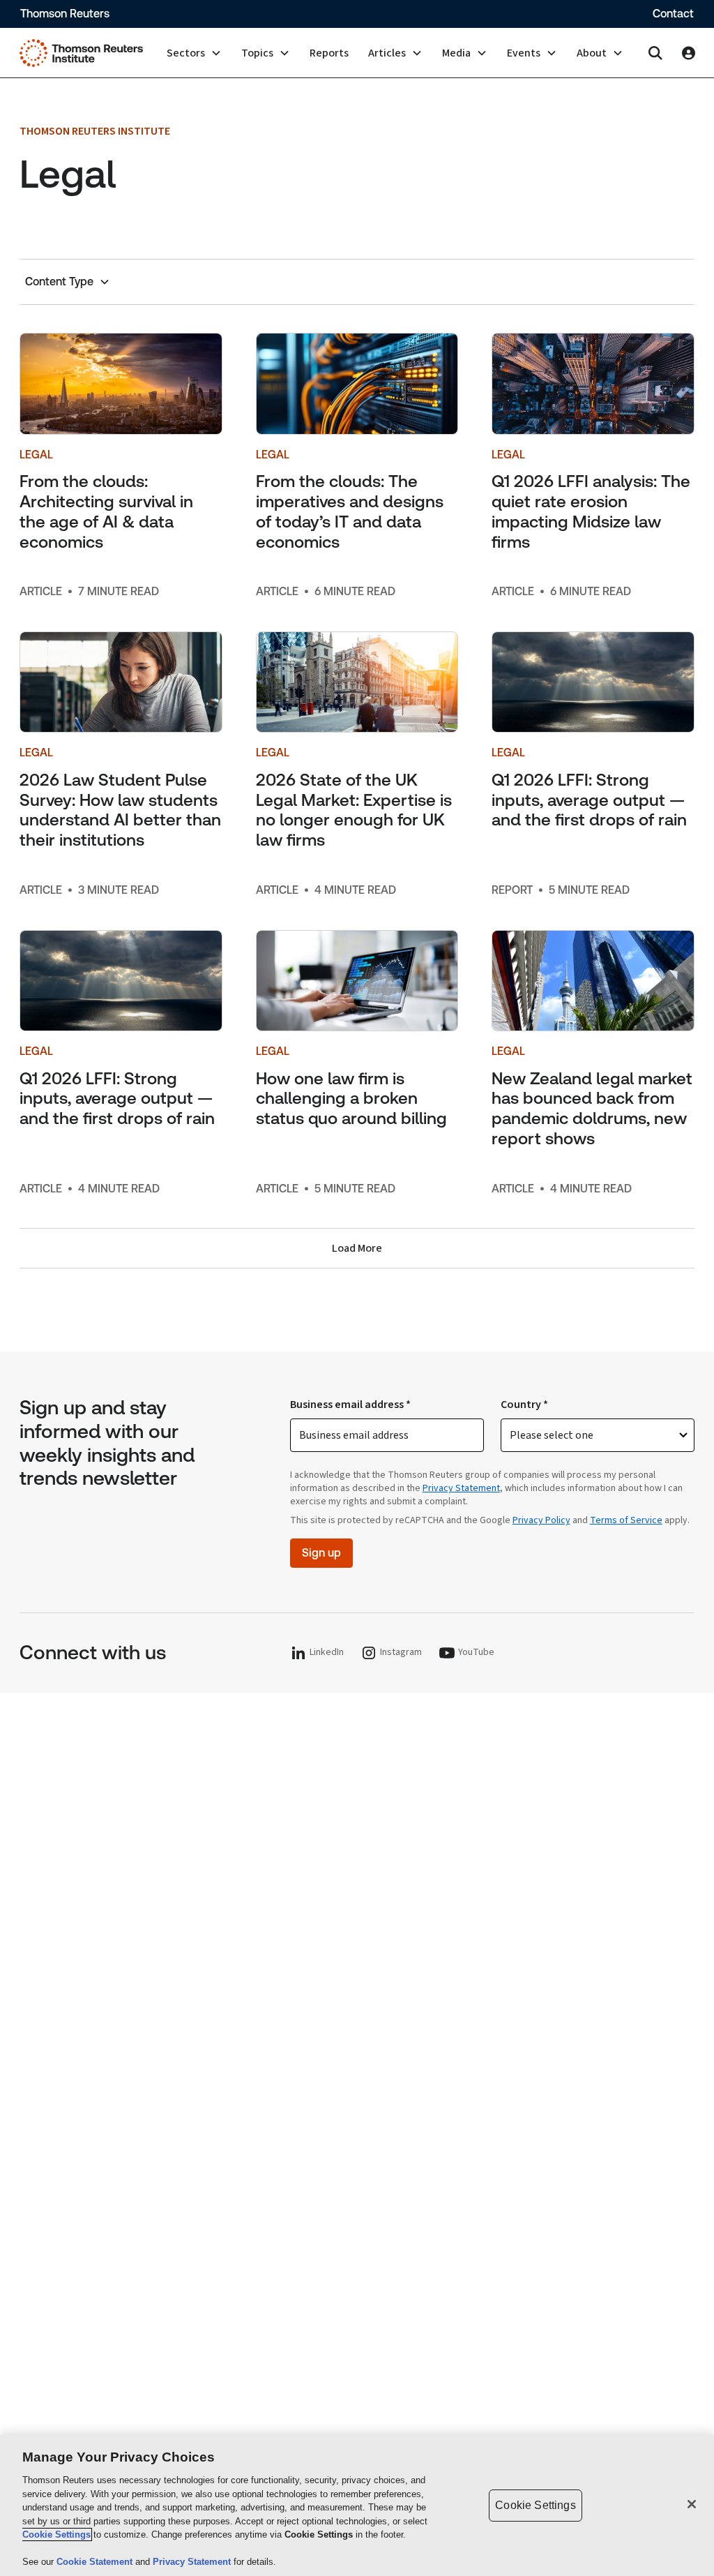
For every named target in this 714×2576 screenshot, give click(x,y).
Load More (357, 1248)
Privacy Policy (541, 1520)
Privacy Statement (461, 1488)
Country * (524, 1405)
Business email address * (350, 1405)
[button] (194, 53)
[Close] (692, 2504)
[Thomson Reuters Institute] (81, 53)
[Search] (655, 53)
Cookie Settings (56, 2534)
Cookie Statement (96, 2562)
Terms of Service (626, 1520)
